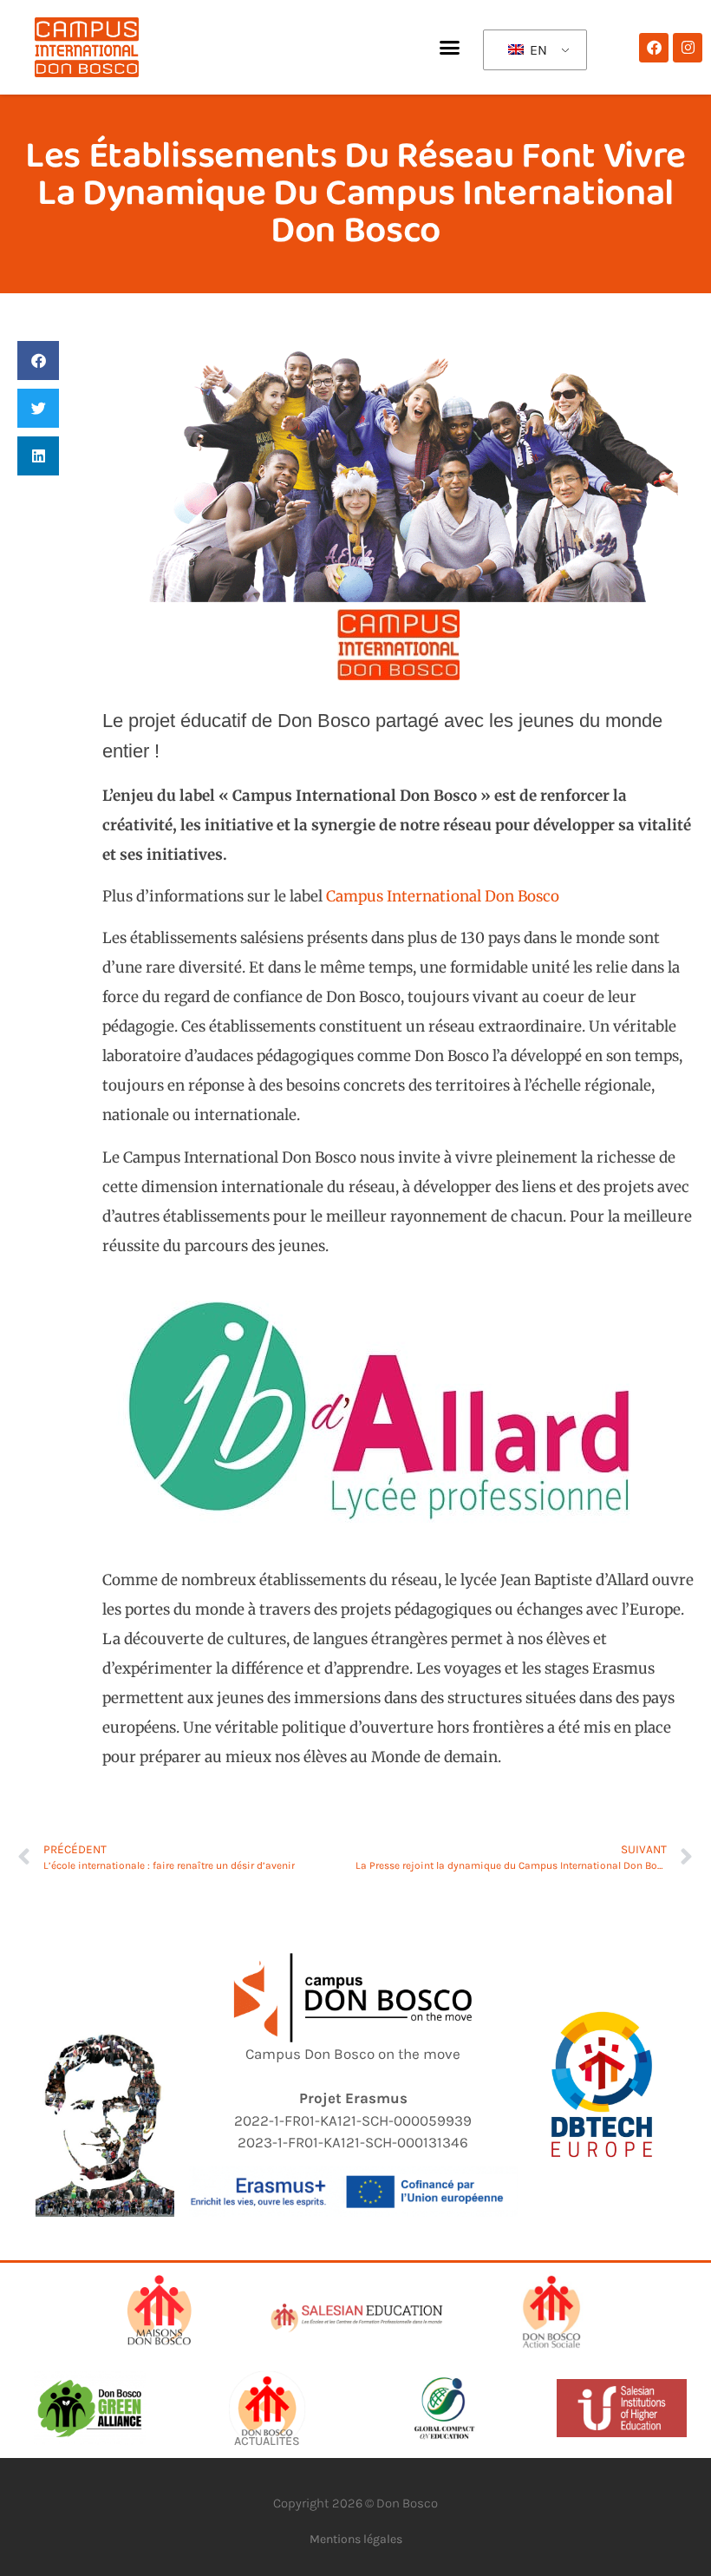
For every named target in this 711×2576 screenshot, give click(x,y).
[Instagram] (688, 48)
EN (537, 50)
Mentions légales (356, 2539)
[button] (450, 48)
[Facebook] (654, 48)
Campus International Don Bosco (443, 896)
